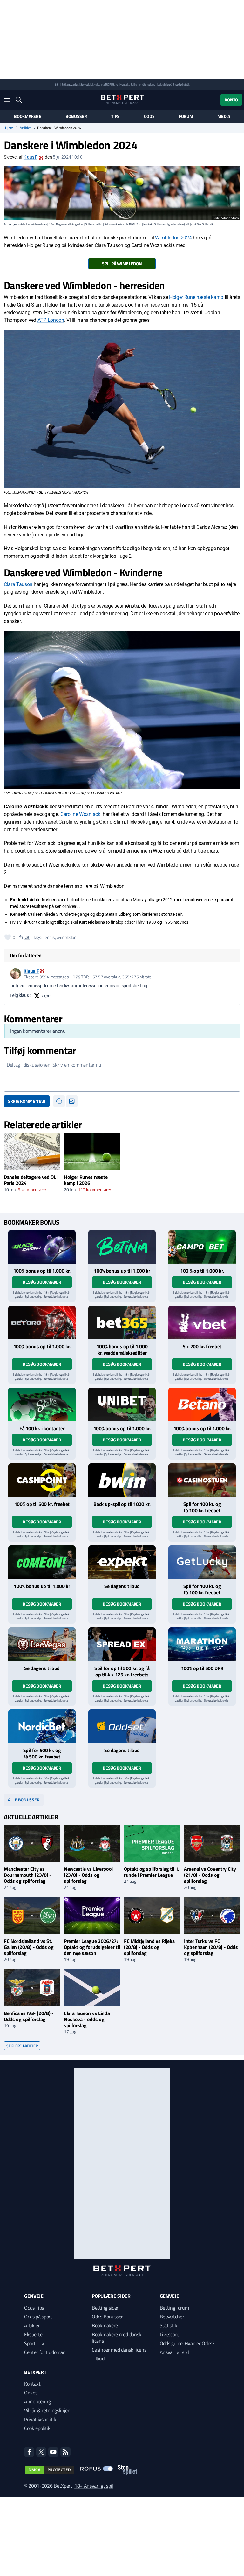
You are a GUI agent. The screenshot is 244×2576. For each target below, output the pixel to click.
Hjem (9, 128)
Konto (231, 100)
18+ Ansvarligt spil (94, 2486)
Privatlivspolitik (40, 2419)
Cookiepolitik (37, 2428)
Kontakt (32, 2384)
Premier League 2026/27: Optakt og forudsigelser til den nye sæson (92, 1947)
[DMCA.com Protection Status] (50, 2470)
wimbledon (66, 937)
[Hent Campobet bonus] (202, 1247)
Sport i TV (34, 2343)
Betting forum (174, 2308)
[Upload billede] (72, 1101)
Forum (186, 116)
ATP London (51, 320)
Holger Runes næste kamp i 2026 (86, 1180)
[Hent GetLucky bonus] (202, 1562)
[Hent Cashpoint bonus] (42, 1480)
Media (224, 116)
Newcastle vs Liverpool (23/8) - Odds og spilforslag (88, 1875)
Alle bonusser (24, 1800)
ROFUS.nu (111, 84)
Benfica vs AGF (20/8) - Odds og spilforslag (29, 2016)
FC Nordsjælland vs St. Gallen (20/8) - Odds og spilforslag (29, 1947)
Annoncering (37, 2401)
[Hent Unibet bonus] (122, 1405)
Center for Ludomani (45, 2352)
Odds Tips (34, 2308)
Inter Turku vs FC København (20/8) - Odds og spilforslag (211, 1947)
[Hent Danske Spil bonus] (122, 1726)
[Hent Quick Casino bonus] (42, 1247)
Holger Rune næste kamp (196, 297)
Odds (149, 116)
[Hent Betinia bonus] (122, 1247)
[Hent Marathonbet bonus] (202, 1644)
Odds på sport (38, 2317)
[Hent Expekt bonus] (122, 1562)
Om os (31, 2393)
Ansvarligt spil (174, 2352)
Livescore (169, 2334)
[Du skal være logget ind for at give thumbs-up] (8, 937)
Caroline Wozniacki (81, 814)
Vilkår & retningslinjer (47, 2410)
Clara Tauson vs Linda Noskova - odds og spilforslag (87, 2019)
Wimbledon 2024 (173, 238)
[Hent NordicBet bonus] (42, 1726)
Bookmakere (27, 116)
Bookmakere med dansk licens (117, 2338)
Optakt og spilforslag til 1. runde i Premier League (152, 1872)
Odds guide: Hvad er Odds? (187, 2343)
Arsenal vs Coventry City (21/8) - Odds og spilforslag (210, 1875)
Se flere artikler (22, 2046)
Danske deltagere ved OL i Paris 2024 (31, 1180)
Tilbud (98, 2358)
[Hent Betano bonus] (202, 1405)
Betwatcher (172, 2317)
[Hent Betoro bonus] (42, 1323)
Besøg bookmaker (42, 1282)
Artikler (25, 128)
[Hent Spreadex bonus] (122, 1644)
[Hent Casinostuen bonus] (202, 1480)
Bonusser (76, 116)
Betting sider (105, 2308)
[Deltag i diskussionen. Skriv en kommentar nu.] (122, 1075)
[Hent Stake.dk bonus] (42, 1405)
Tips (115, 116)
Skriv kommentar (27, 1101)
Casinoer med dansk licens (119, 2350)
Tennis (49, 937)
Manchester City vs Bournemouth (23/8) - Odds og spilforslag (28, 1875)
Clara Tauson (19, 584)
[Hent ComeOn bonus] (42, 1562)
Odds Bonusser (107, 2317)
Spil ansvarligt (70, 84)
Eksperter (34, 2334)
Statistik (169, 2325)
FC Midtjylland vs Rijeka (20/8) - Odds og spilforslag (149, 1947)
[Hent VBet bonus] (202, 1323)
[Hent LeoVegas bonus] (42, 1644)
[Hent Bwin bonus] (122, 1480)
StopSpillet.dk (181, 84)
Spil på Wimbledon (122, 263)
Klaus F (30, 157)
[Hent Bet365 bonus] (122, 1323)
